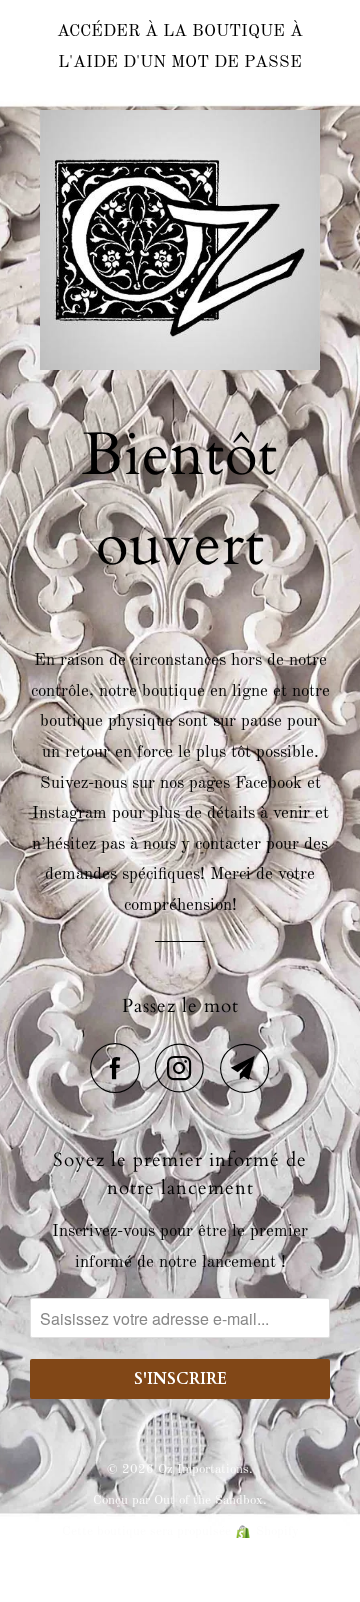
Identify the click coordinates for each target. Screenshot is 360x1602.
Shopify (277, 1531)
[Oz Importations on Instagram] (185, 1068)
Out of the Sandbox (208, 1500)
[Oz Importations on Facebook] (120, 1068)
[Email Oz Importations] (245, 1068)
